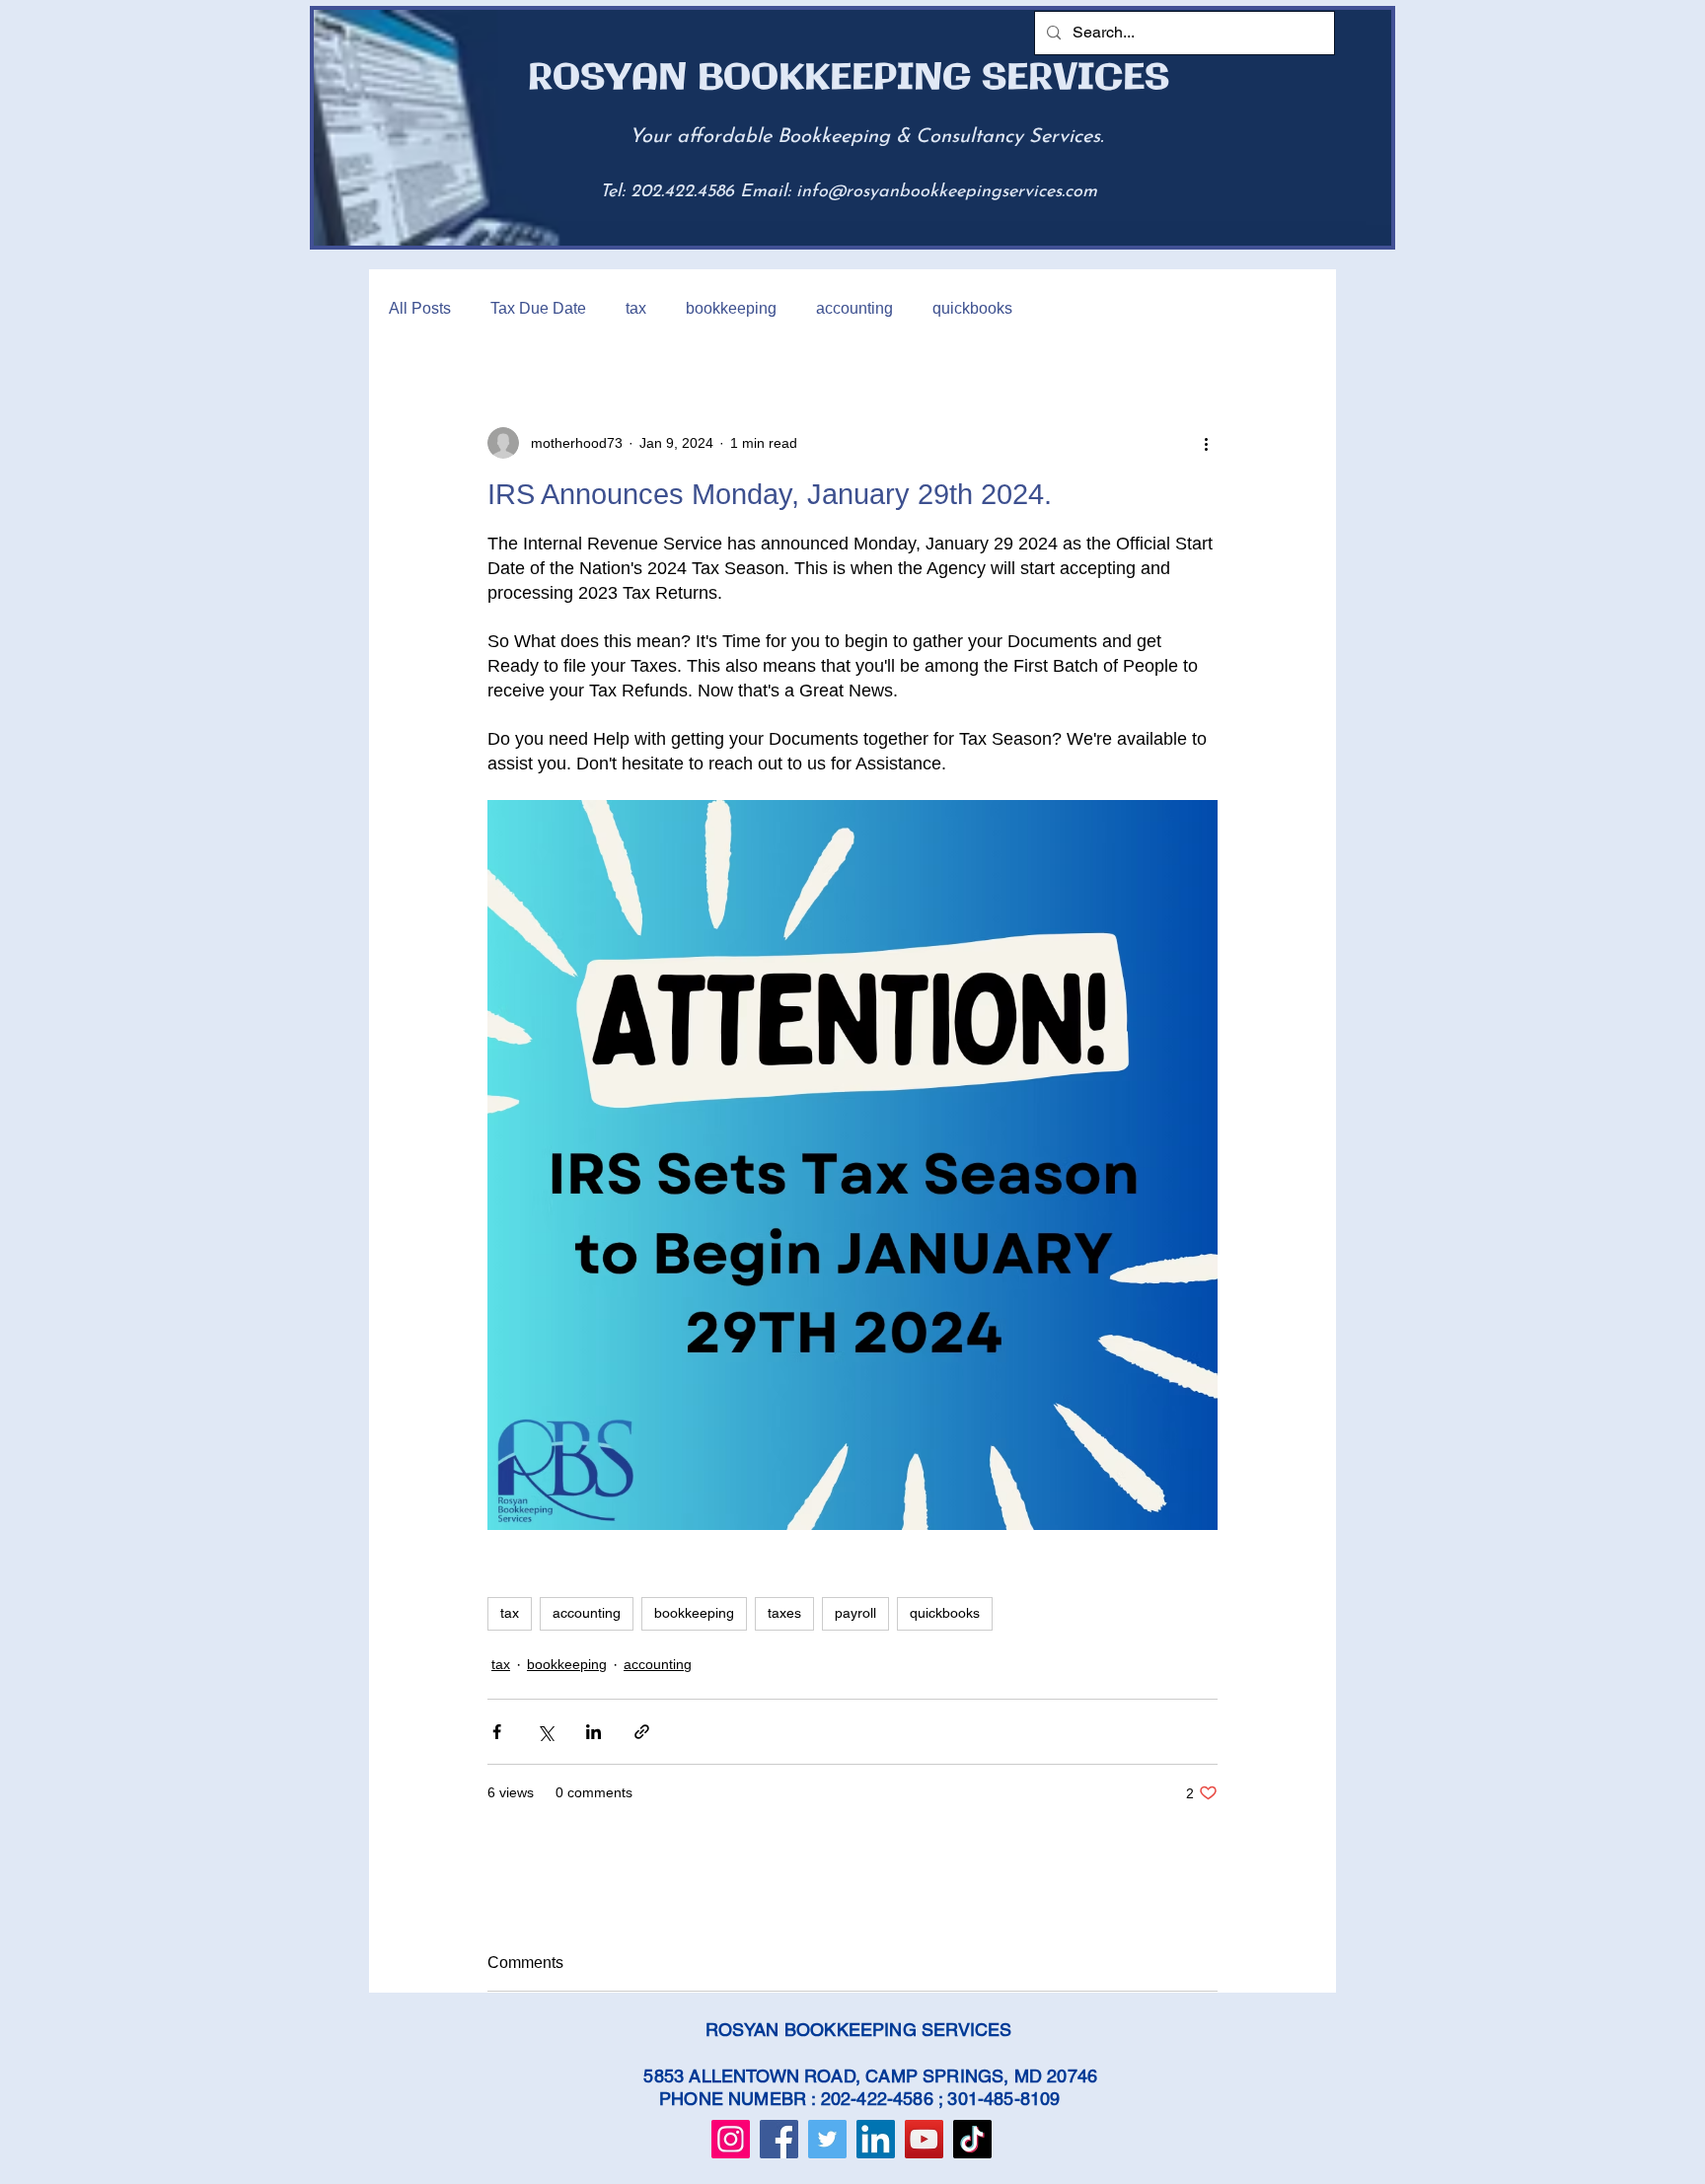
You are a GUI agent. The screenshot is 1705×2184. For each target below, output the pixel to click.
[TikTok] (972, 2139)
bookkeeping (731, 308)
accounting (854, 308)
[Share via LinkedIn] (593, 1732)
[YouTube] (924, 2139)
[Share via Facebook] (497, 1732)
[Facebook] (779, 2139)
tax (636, 308)
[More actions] (1206, 443)
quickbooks (972, 308)
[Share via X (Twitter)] (545, 1732)
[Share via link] (642, 1732)
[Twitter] (827, 2139)
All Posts (420, 308)
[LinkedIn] (876, 2139)
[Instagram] (731, 2139)
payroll (855, 1613)
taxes (784, 1613)
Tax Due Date (538, 308)
